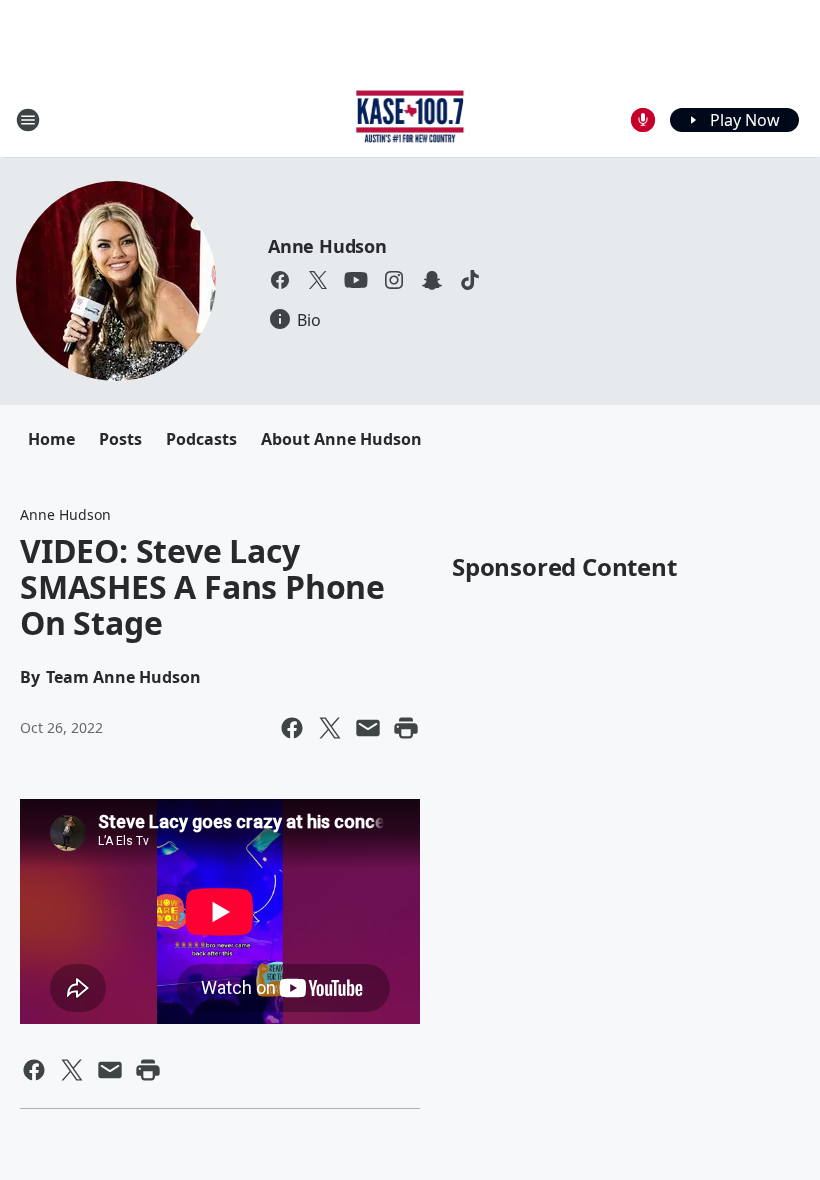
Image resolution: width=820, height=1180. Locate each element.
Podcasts (201, 439)
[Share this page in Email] (368, 728)
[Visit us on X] (318, 280)
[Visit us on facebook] (280, 280)
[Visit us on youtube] (356, 280)
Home (51, 439)
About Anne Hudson (341, 439)
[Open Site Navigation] (28, 120)
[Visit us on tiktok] (470, 280)
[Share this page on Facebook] (292, 728)
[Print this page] (406, 728)
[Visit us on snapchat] (432, 280)
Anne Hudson (327, 246)
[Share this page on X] (330, 728)
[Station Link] (410, 119)
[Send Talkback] (643, 120)
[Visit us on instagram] (394, 280)
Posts (120, 439)
